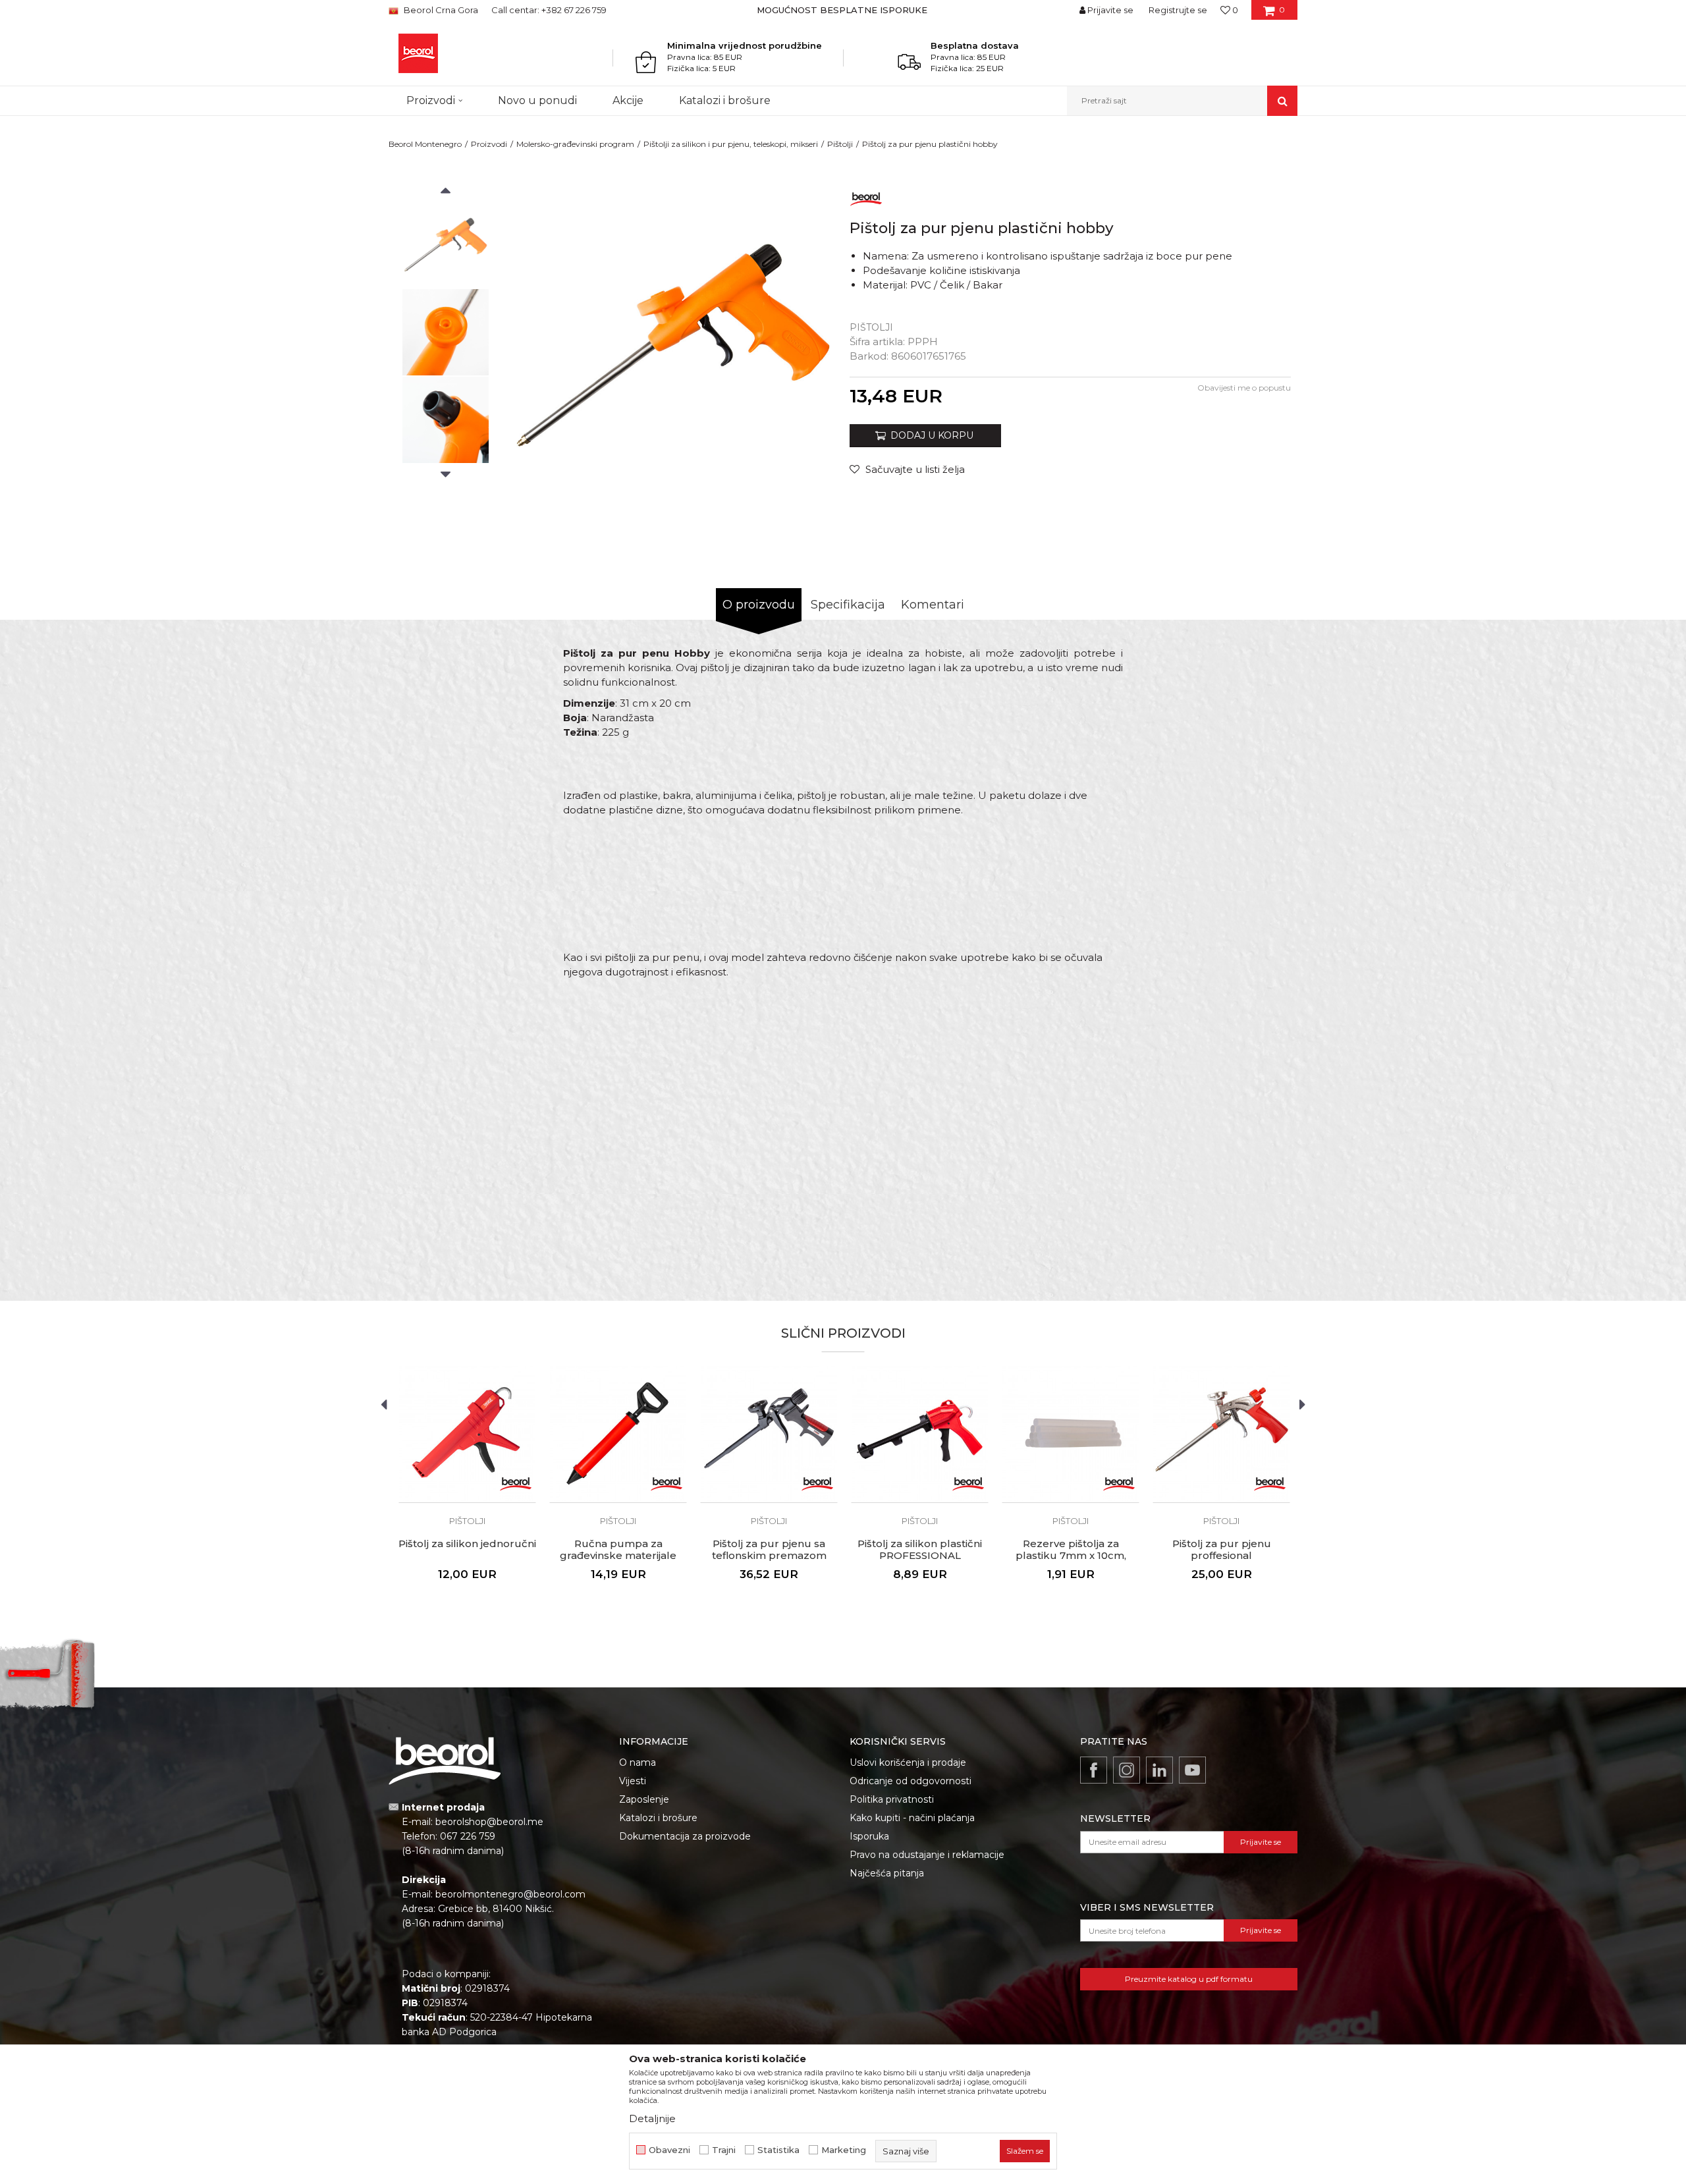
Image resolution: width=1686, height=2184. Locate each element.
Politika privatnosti (892, 1799)
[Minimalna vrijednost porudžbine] (649, 62)
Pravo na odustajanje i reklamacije (927, 1855)
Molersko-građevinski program (575, 144)
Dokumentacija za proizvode (685, 1836)
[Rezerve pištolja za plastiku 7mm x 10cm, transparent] (1071, 1434)
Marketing (844, 2150)
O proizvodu (759, 605)
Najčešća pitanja (887, 1873)
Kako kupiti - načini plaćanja (912, 1818)
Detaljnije (652, 2118)
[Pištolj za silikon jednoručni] (467, 1434)
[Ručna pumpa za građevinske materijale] (618, 1434)
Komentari (933, 605)
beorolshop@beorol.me (489, 1822)
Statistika (778, 2150)
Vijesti (633, 1781)
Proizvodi (489, 144)
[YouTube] (1192, 1770)
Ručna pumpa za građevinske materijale (618, 1550)
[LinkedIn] (1159, 1770)
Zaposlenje (644, 1799)
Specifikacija (848, 605)
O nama (638, 1762)
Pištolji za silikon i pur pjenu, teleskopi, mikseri (731, 144)
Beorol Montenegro (425, 144)
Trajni (724, 2150)
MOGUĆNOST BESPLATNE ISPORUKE (842, 10)
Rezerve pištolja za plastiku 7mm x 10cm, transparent (1071, 1556)
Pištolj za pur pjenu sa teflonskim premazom (769, 1550)
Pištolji (840, 144)
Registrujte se (1178, 10)
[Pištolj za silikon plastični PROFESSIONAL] (920, 1434)
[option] (843, 10)
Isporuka (869, 1836)
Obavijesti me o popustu (1244, 388)
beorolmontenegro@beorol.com (510, 1894)
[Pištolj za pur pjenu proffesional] (1221, 1434)
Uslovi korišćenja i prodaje (908, 1762)
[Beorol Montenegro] (418, 53)
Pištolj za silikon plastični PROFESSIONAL (920, 1550)
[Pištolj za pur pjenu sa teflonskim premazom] (769, 1434)
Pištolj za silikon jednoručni (467, 1544)
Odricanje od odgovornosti (911, 1781)
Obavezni (669, 2150)
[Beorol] (866, 197)
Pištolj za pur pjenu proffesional (1222, 1550)
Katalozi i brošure (658, 1818)
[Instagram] (1127, 1770)
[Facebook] (1094, 1770)
